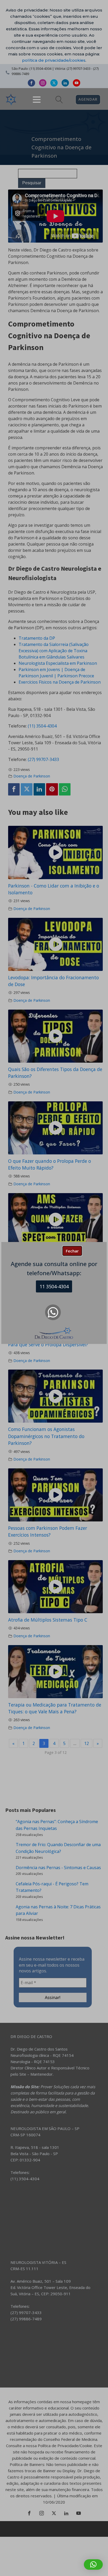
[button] (93, 2564)
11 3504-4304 (54, 1286)
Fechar (72, 1251)
